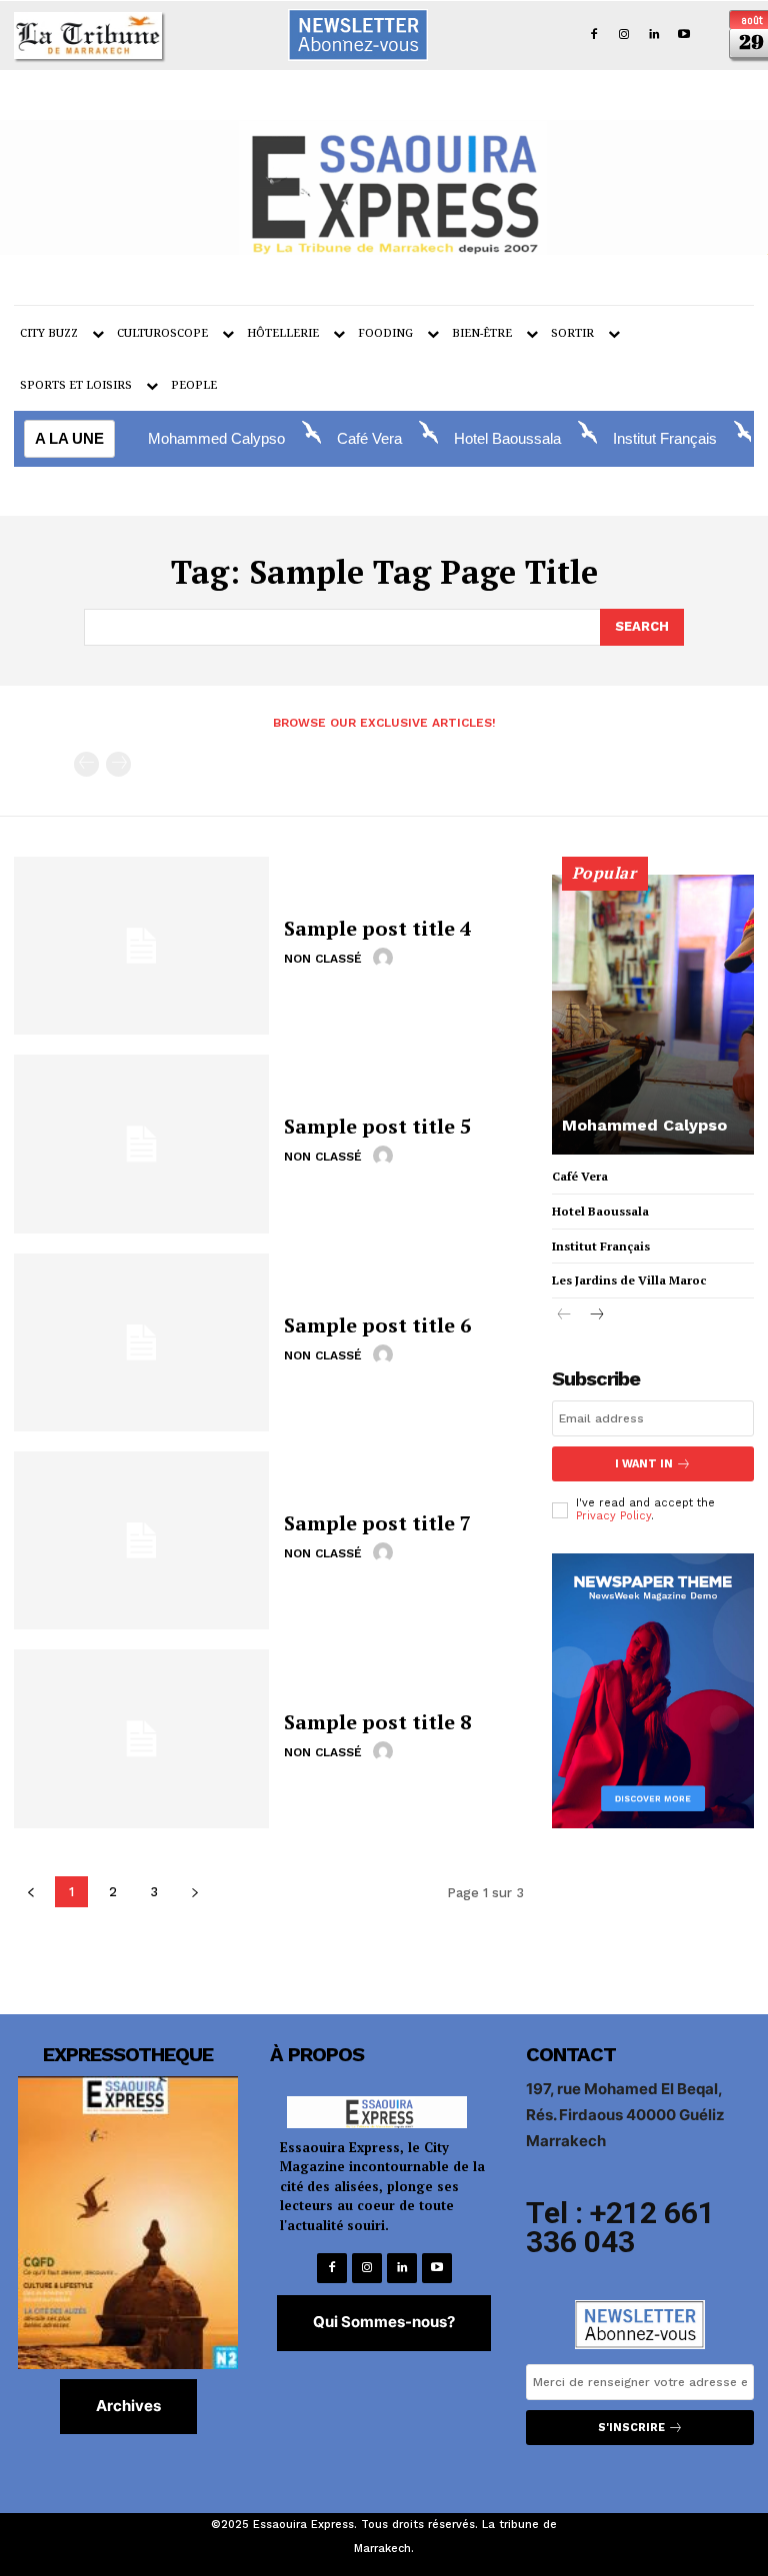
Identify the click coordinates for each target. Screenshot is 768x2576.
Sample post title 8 (377, 1722)
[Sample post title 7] (141, 1540)
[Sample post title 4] (141, 946)
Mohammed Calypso (216, 438)
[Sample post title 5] (141, 1144)
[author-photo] (386, 958)
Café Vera (369, 438)
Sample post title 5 (377, 1126)
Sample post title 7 (377, 1523)
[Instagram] (624, 35)
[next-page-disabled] (118, 764)
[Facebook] (594, 35)
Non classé (323, 959)
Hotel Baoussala (507, 438)
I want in (644, 1464)
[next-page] (596, 1316)
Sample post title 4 (377, 928)
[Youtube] (683, 35)
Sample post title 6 (377, 1325)
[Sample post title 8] (141, 1738)
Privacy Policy (613, 1516)
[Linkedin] (653, 35)
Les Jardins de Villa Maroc (629, 1280)
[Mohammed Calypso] (653, 1015)
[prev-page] (86, 764)
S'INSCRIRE (631, 2428)
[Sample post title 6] (141, 1342)
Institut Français (665, 438)
